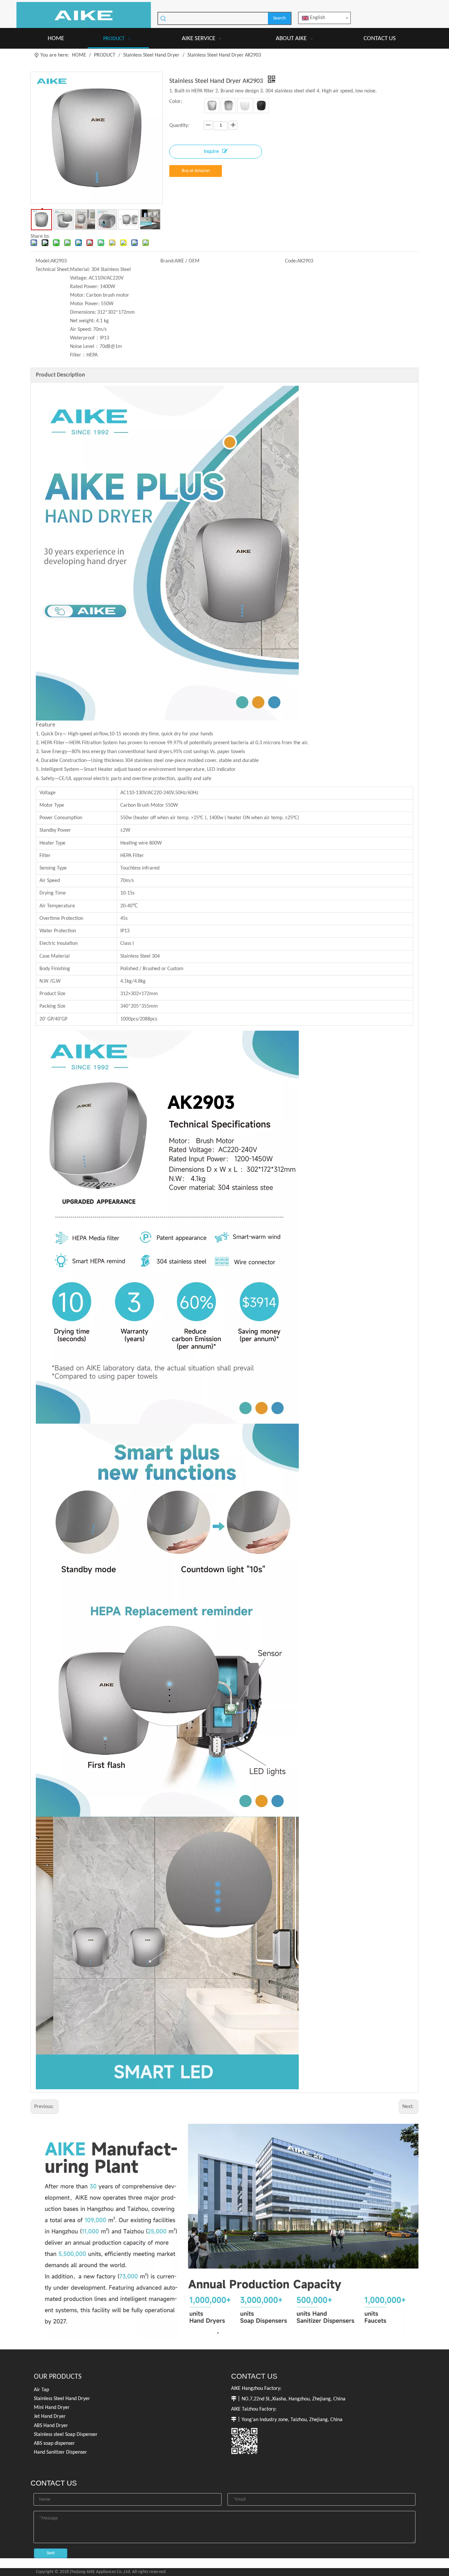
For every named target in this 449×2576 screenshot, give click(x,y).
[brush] (212, 106)
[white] (245, 106)
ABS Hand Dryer (51, 2426)
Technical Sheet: (53, 270)
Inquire (211, 152)
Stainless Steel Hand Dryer (62, 2399)
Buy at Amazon (196, 171)
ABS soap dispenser (54, 2443)
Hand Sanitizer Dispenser (60, 2452)
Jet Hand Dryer (50, 2417)
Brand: (167, 261)
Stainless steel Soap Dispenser (66, 2435)
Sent (51, 2553)
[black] (261, 106)
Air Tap (41, 2390)
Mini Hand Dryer (52, 2408)
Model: (43, 261)
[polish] (228, 106)
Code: (291, 261)
